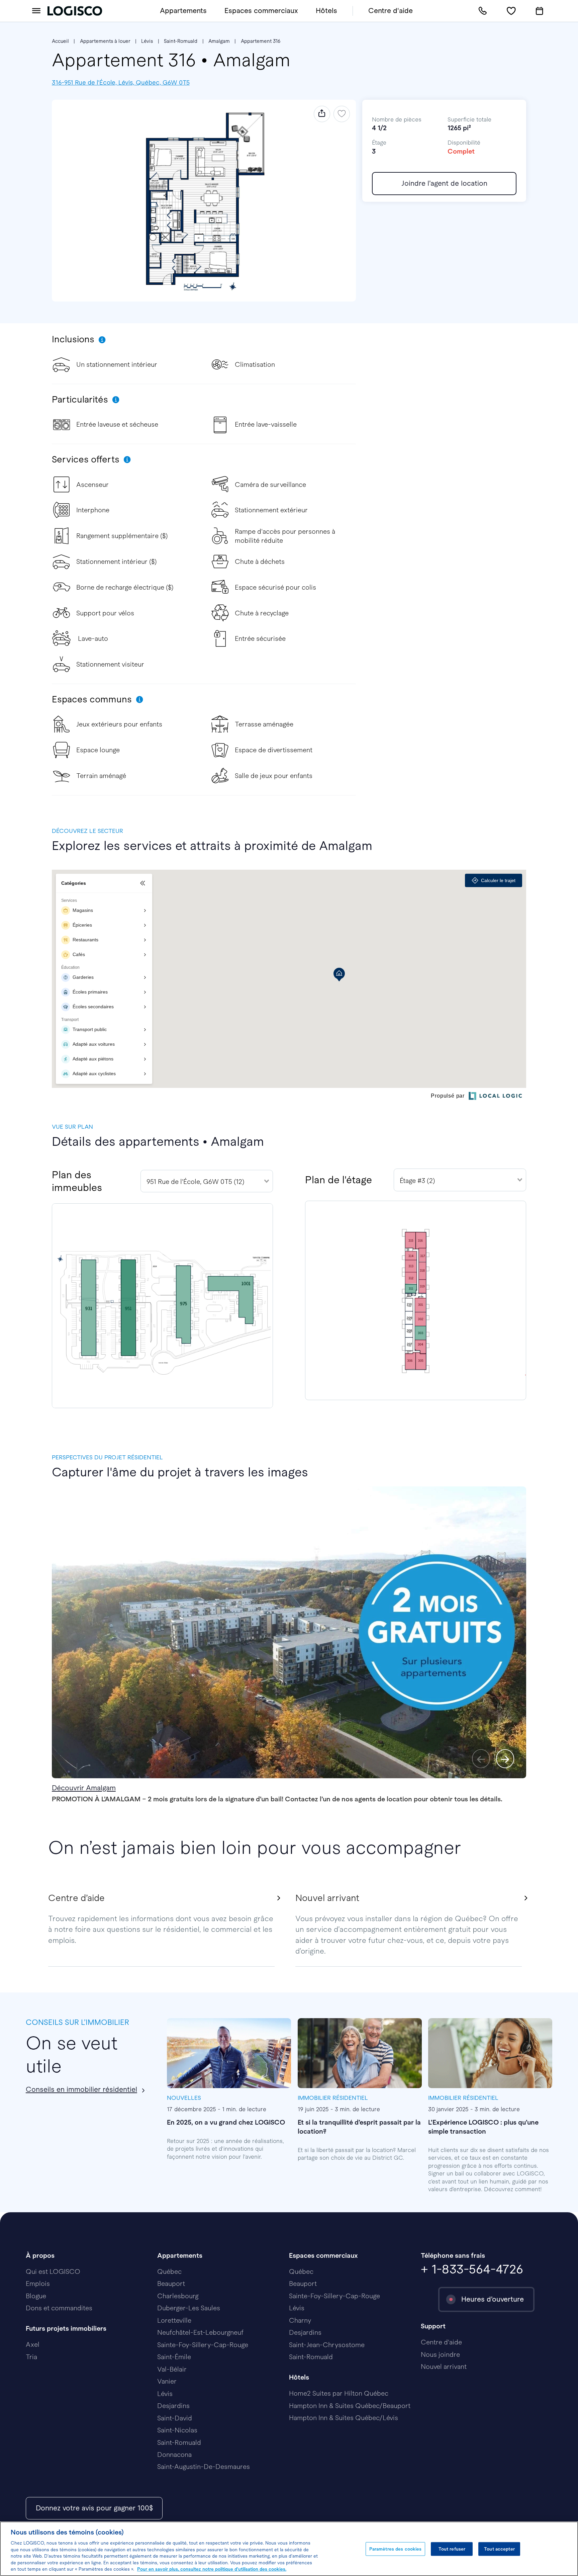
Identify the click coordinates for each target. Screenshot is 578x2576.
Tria (31, 2357)
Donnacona (174, 2455)
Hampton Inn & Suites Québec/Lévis (344, 2418)
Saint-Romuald (181, 41)
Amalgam (219, 41)
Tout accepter (499, 2549)
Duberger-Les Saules (189, 2308)
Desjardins (173, 2406)
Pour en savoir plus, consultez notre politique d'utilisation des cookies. (212, 2569)
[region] (289, 2549)
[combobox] (207, 1181)
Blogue (36, 2296)
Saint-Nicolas (177, 2430)
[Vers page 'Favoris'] (511, 11)
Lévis (147, 41)
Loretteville (174, 2320)
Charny (300, 2320)
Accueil (60, 41)
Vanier (167, 2381)
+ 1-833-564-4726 (472, 2269)
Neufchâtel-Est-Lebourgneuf (200, 2332)
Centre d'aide (391, 11)
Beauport (171, 2284)
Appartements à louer (105, 41)
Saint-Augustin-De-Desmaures (204, 2467)
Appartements (183, 11)
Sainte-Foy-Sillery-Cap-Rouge (203, 2345)
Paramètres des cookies (396, 2549)
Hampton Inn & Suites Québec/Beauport (350, 2406)
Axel (33, 2344)
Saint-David (175, 2418)
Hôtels (326, 11)
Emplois (38, 2284)
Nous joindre (440, 2354)
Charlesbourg (178, 2296)
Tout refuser (452, 2549)
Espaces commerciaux (261, 11)
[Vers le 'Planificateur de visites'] (540, 11)
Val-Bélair (172, 2369)
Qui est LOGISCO (53, 2271)
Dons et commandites (59, 2308)
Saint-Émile (174, 2357)
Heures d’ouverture (493, 2299)
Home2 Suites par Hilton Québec (339, 2393)
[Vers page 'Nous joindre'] (483, 11)
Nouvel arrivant (444, 2367)
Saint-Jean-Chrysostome (327, 2345)
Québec (169, 2271)
